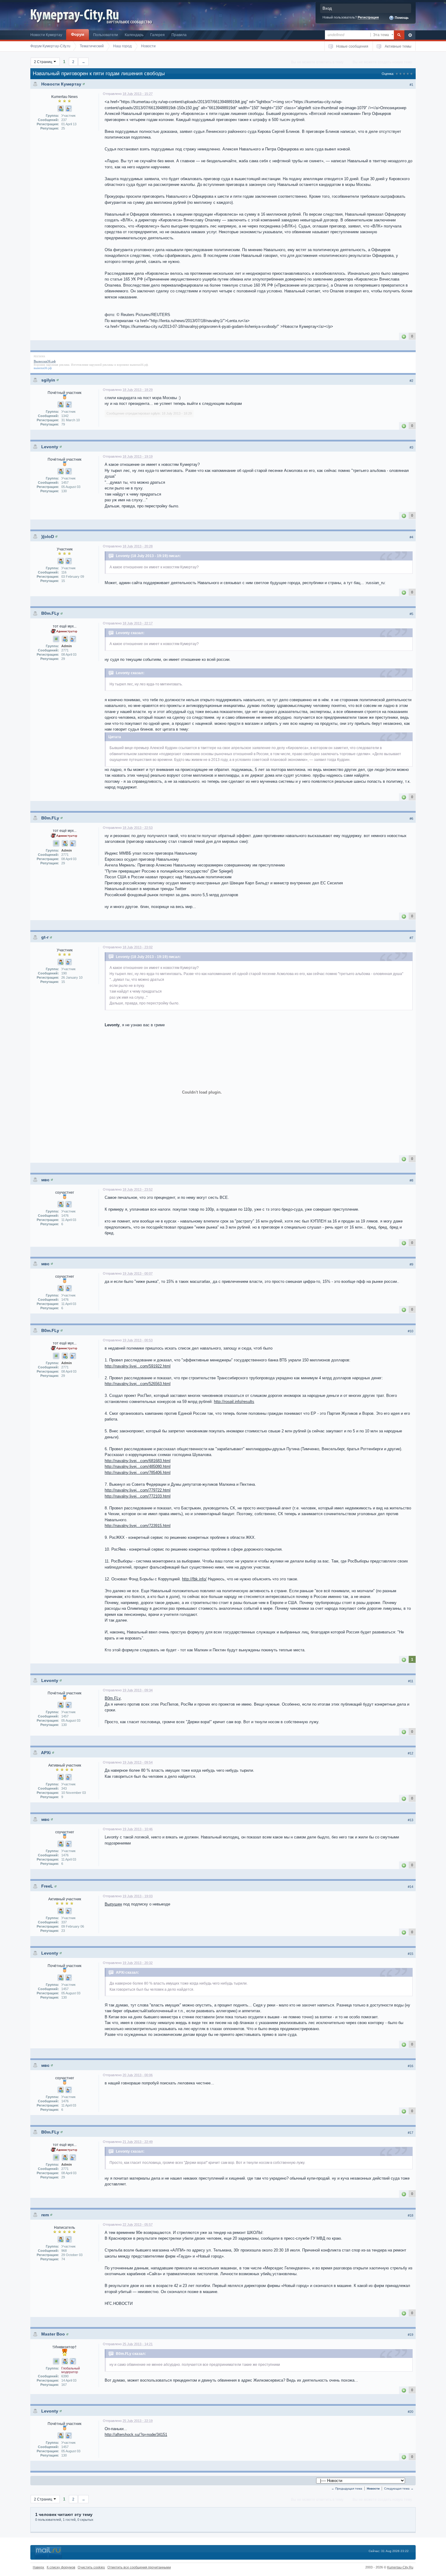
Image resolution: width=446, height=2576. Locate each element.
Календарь (134, 35)
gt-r (45, 937)
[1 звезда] (397, 74)
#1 (411, 85)
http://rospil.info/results (234, 1402)
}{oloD (48, 536)
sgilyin (48, 380)
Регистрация (368, 17)
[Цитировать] (69, 109)
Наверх (39, 2567)
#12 (411, 1753)
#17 (411, 2133)
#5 (411, 614)
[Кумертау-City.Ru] (77, 15)
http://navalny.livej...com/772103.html (138, 1496)
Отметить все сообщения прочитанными (139, 2567)
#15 (411, 1954)
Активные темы (398, 46)
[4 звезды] (408, 74)
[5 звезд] (411, 74)
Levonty (50, 447)
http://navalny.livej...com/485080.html (138, 1466)
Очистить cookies (91, 2567)
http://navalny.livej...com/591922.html (138, 1366)
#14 (411, 1887)
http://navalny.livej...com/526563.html (138, 1384)
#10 (411, 1331)
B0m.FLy (50, 613)
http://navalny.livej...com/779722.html (138, 1490)
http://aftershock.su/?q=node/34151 (136, 2435)
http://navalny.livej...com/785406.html (138, 1473)
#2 (411, 381)
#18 (411, 2215)
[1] (404, 336)
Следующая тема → (399, 2489)
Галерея (157, 35)
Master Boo (53, 2334)
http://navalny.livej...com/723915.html (138, 1526)
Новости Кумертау (46, 35)
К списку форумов (61, 2567)
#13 (411, 1820)
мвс (45, 1180)
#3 (411, 447)
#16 (411, 2066)
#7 (411, 938)
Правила (179, 35)
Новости (373, 2489)
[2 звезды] (400, 74)
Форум (78, 34)
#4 (411, 537)
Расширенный (410, 35)
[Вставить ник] (61, 109)
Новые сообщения (352, 46)
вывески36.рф (139, 365)
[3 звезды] (404, 74)
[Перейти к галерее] (56, 639)
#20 (411, 2412)
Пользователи (106, 35)
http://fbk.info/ (194, 1579)
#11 (411, 1681)
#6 (411, 819)
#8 (411, 1180)
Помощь (401, 18)
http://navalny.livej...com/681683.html (138, 1461)
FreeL (47, 1886)
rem (45, 2215)
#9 (411, 1264)
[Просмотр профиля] (84, 84)
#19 (411, 2335)
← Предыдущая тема (347, 2489)
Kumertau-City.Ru (400, 2567)
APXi (46, 1753)
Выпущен (113, 1904)
